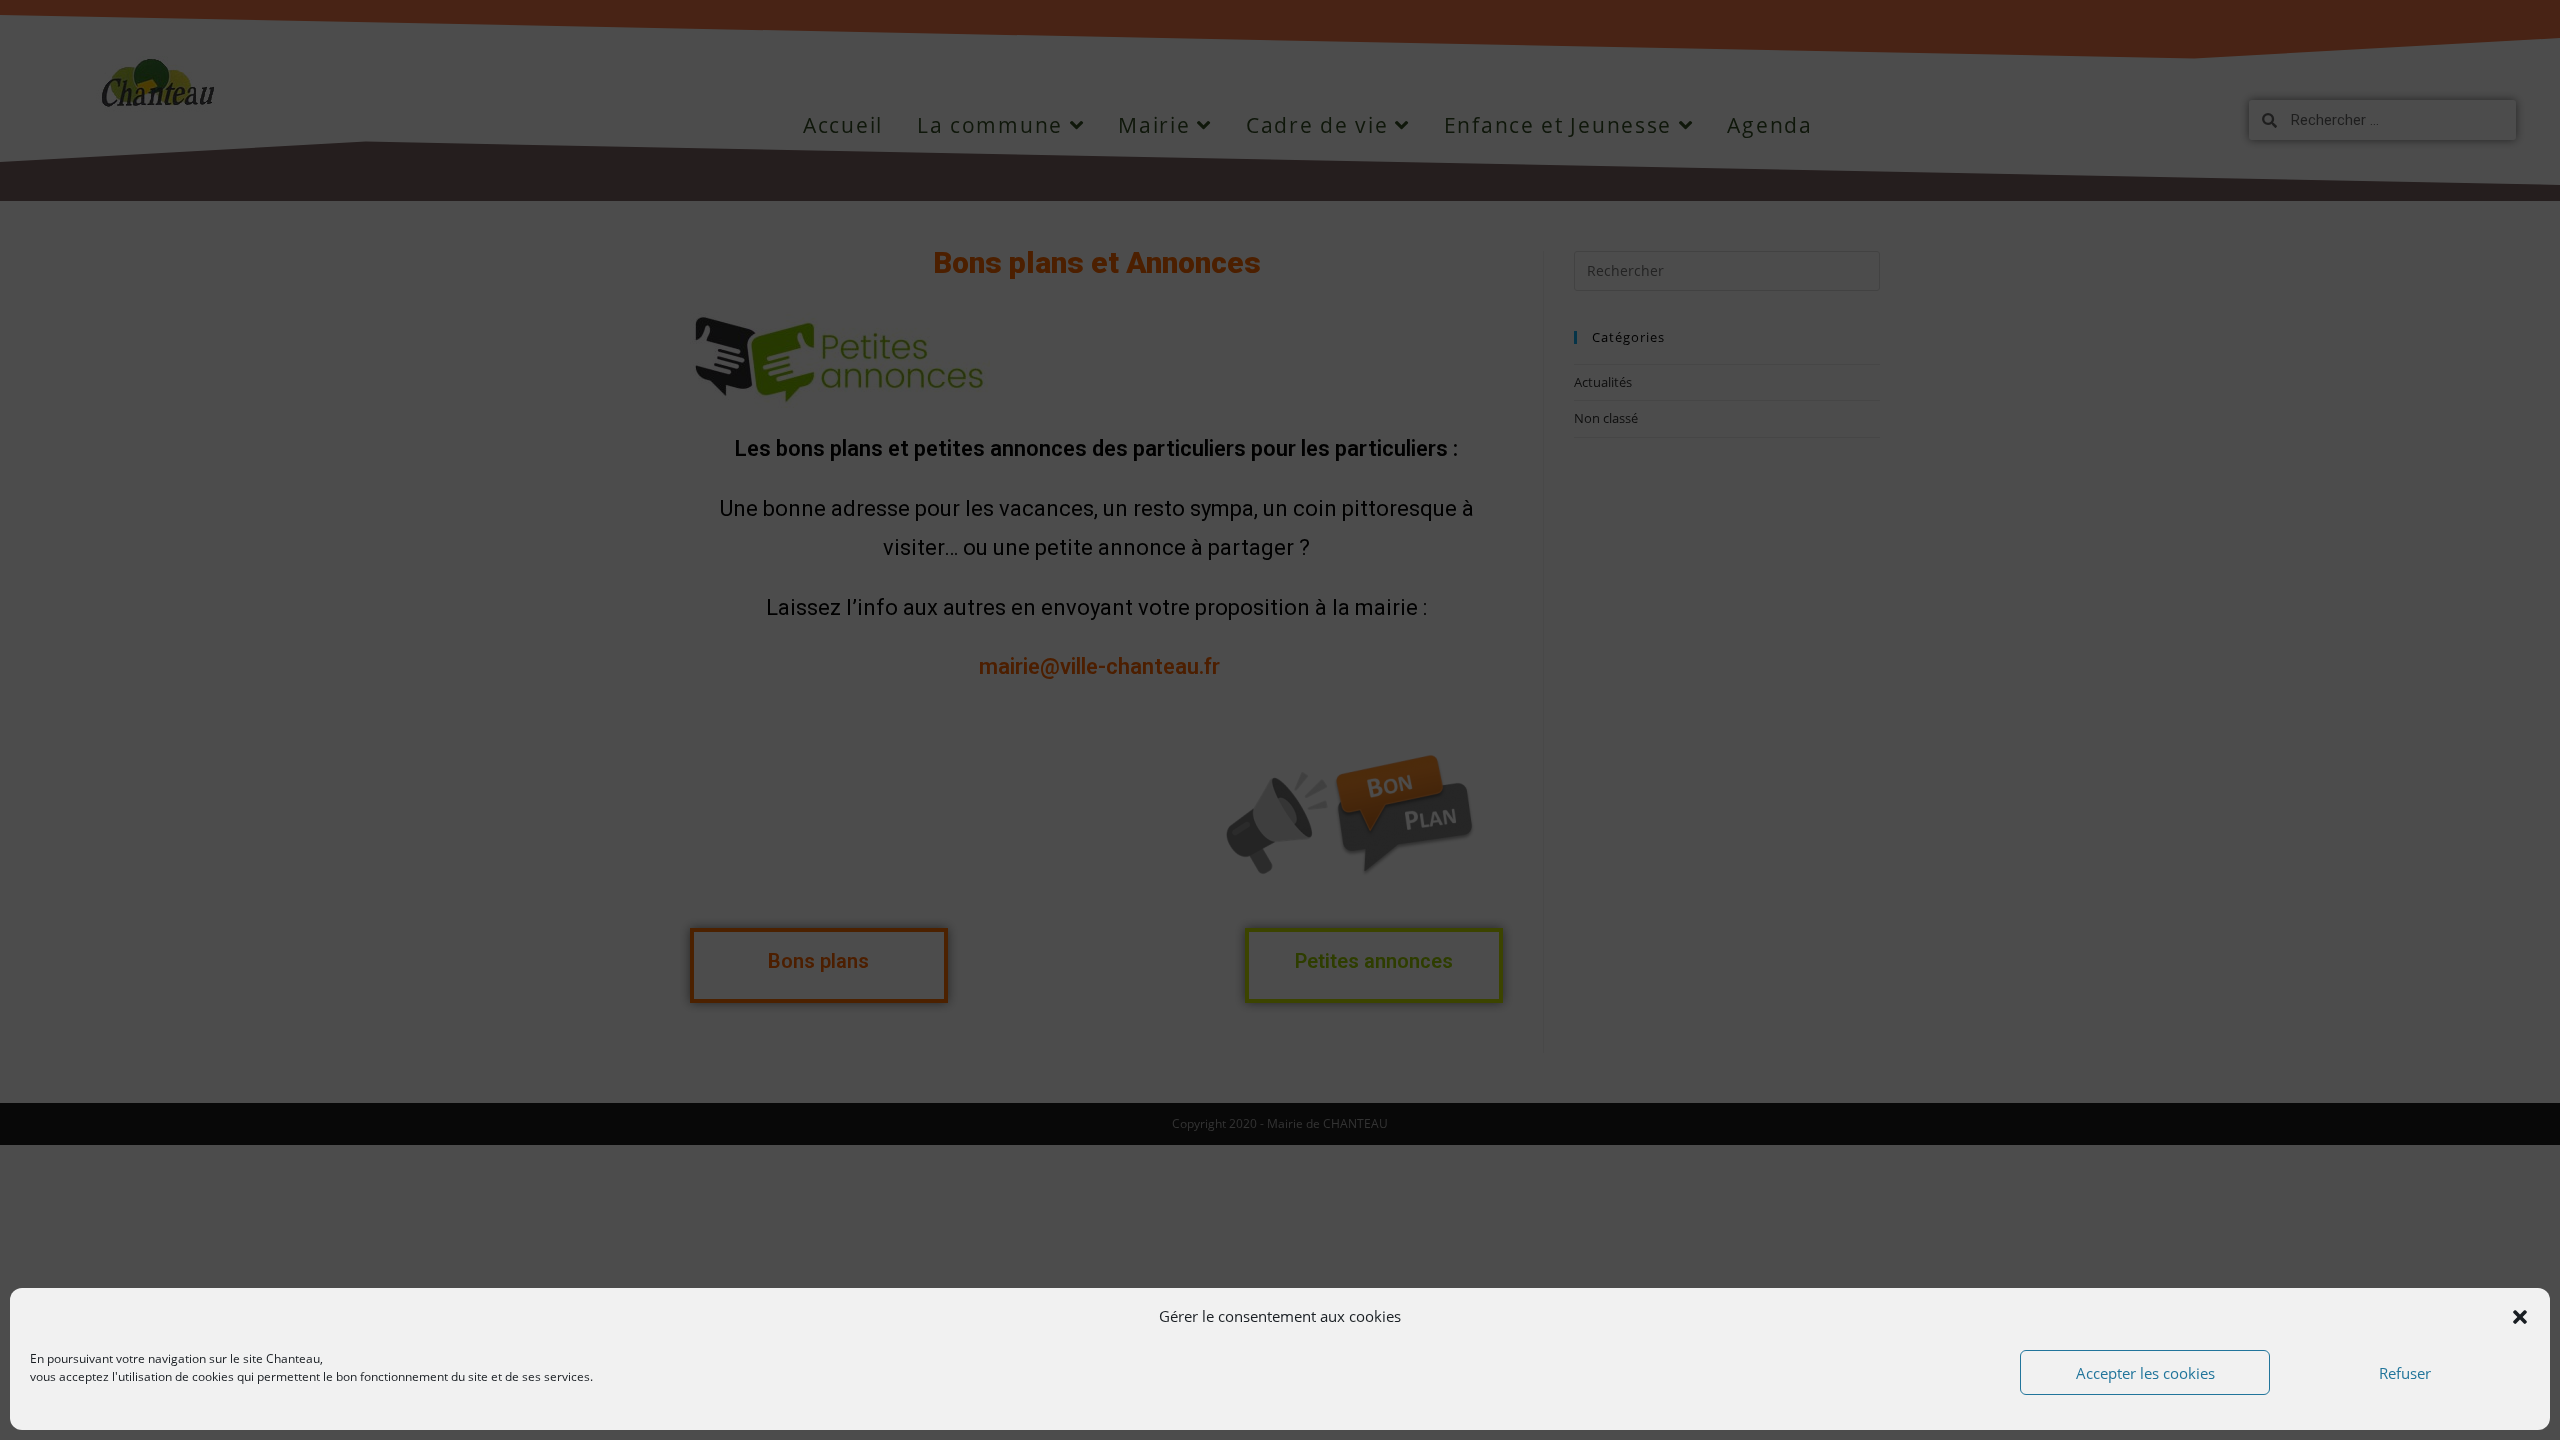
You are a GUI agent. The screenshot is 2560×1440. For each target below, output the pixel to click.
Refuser (2405, 1373)
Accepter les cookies (2145, 1373)
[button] (2520, 1317)
